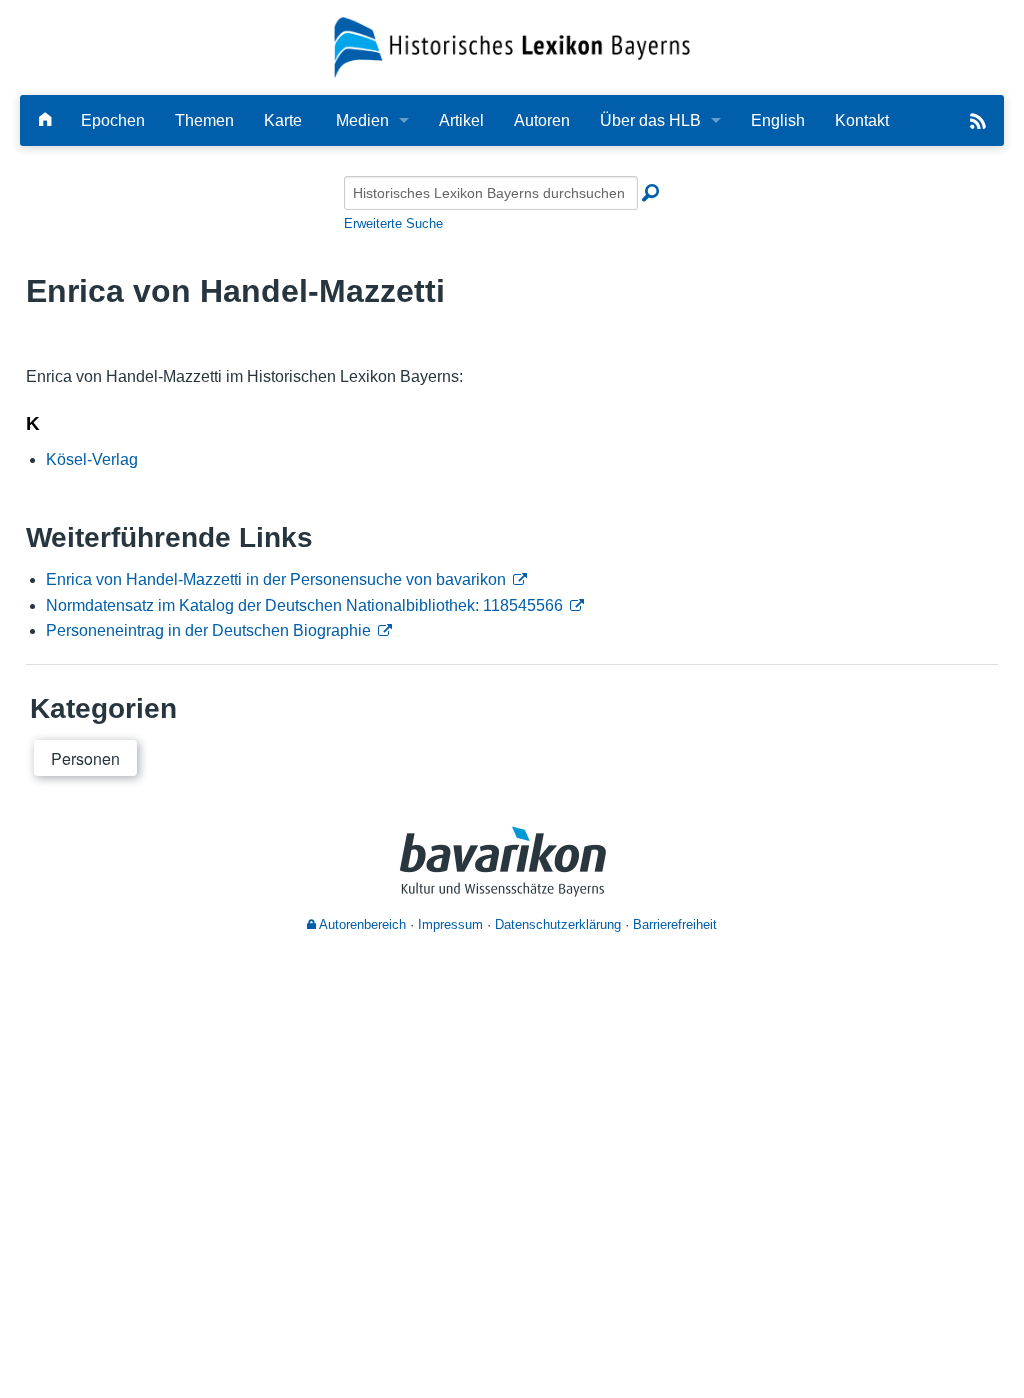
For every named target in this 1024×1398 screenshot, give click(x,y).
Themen (204, 120)
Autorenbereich (361, 924)
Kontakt (862, 120)
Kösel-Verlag (92, 459)
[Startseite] (512, 46)
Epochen (113, 120)
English (778, 120)
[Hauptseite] (45, 120)
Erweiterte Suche (393, 223)
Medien (362, 120)
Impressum (450, 924)
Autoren (542, 120)
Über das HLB (650, 120)
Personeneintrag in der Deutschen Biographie (208, 630)
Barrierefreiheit (675, 924)
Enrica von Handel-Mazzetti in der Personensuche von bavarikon (276, 579)
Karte (283, 120)
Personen (85, 758)
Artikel (461, 120)
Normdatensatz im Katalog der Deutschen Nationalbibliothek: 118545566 (304, 605)
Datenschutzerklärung (558, 924)
